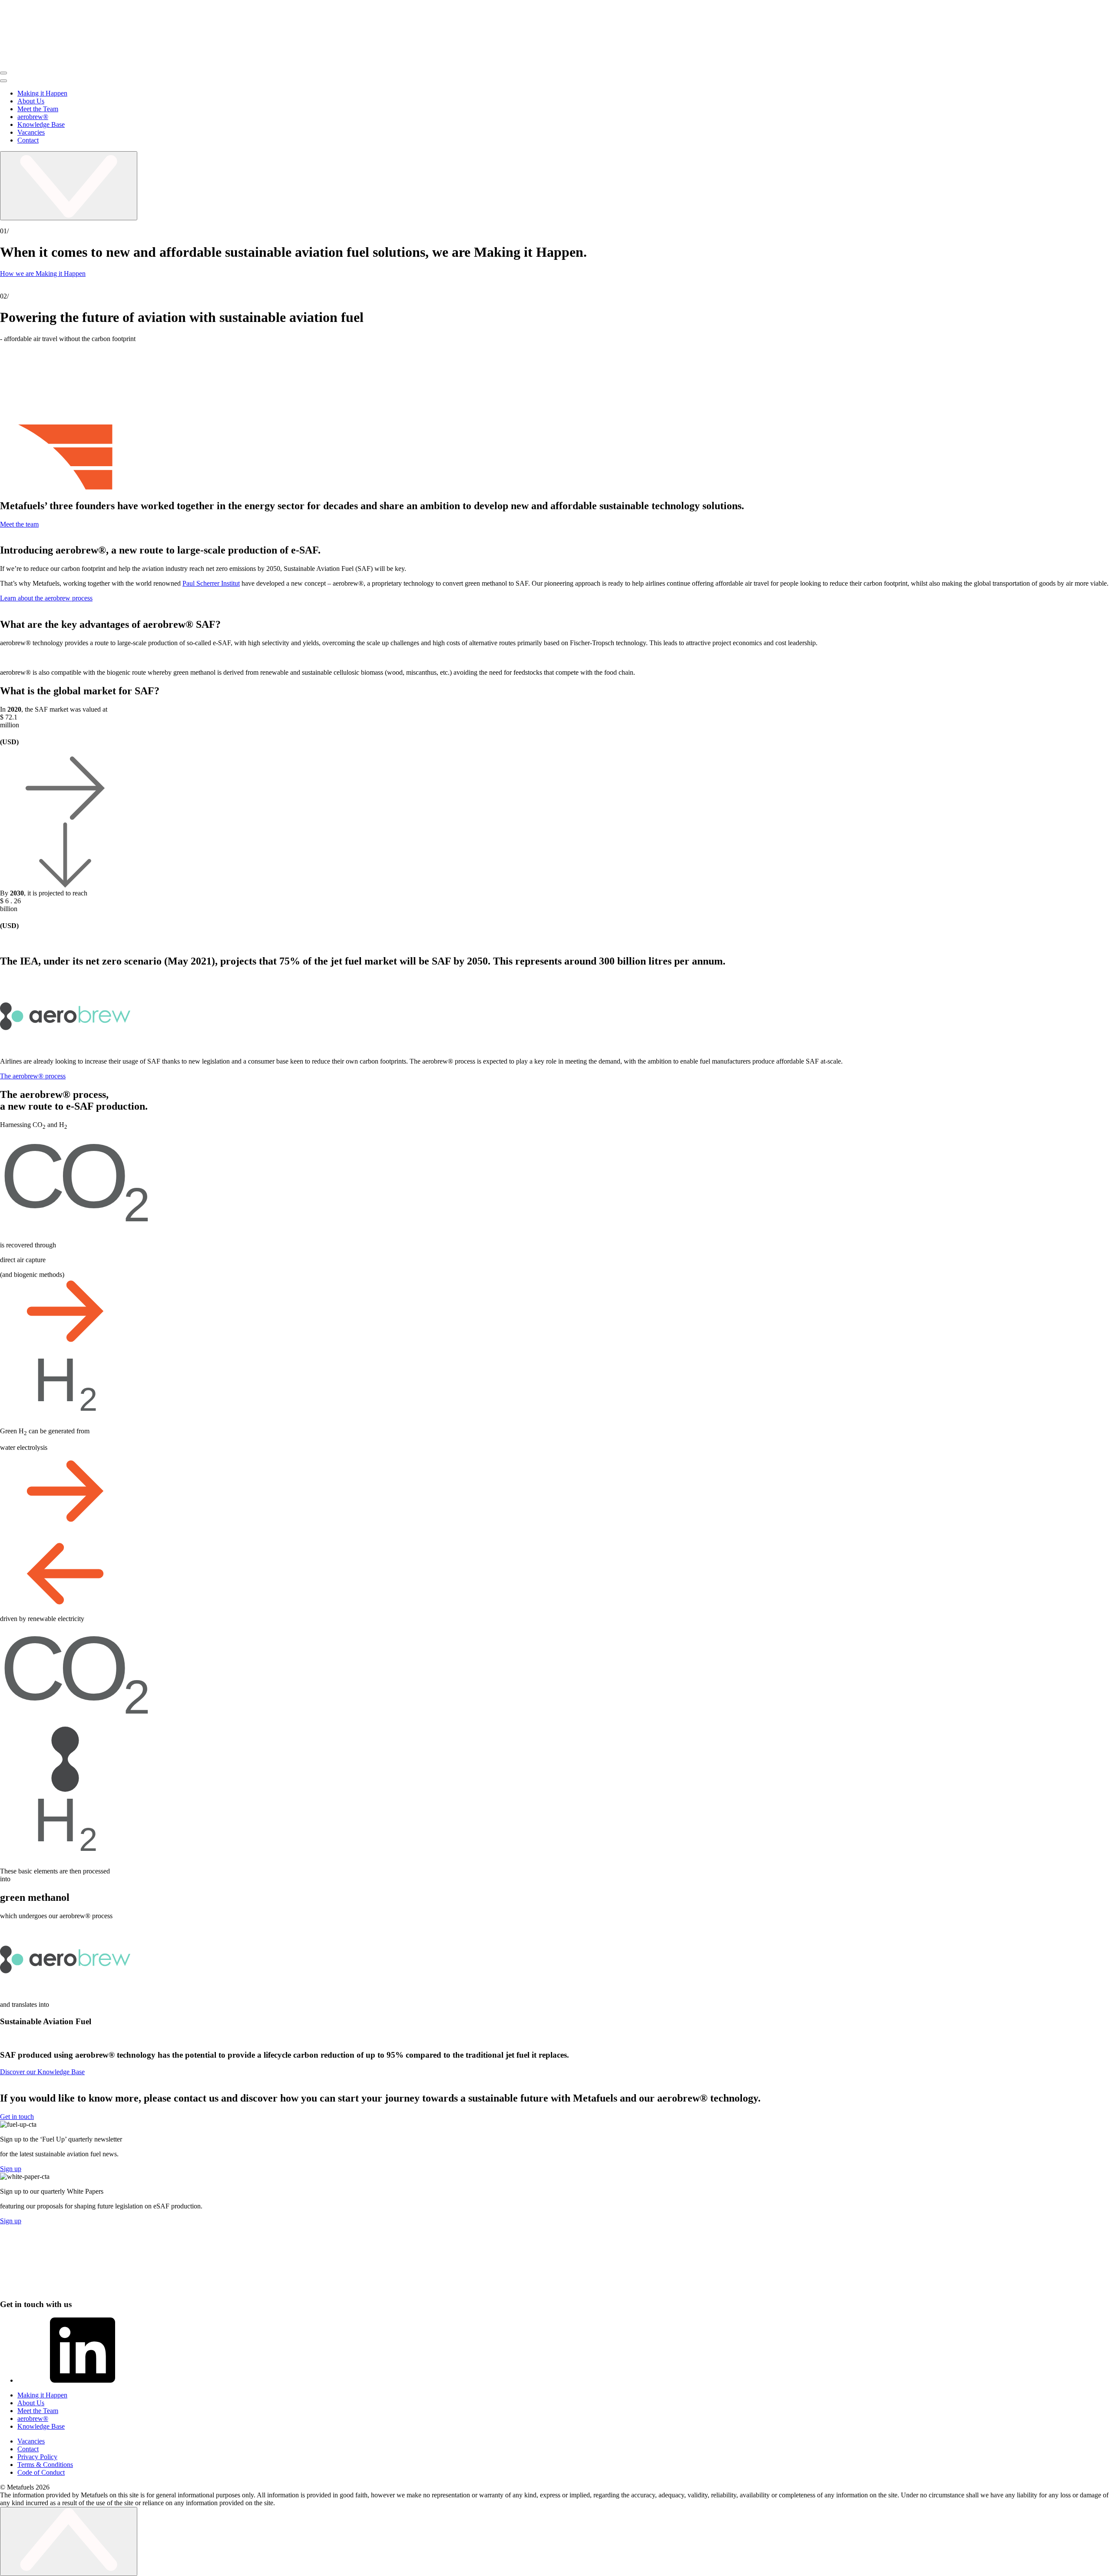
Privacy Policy (37, 2457)
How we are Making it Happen (43, 274)
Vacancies (31, 132)
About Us (31, 101)
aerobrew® (33, 117)
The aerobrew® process (33, 1076)
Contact (28, 140)
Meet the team (19, 524)
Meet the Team (38, 109)
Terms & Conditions (45, 2465)
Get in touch (17, 2117)
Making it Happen (42, 93)
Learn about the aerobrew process (46, 598)
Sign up (11, 2169)
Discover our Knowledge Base (42, 2072)
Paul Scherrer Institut (211, 583)
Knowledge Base (41, 124)
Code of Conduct (41, 2472)
